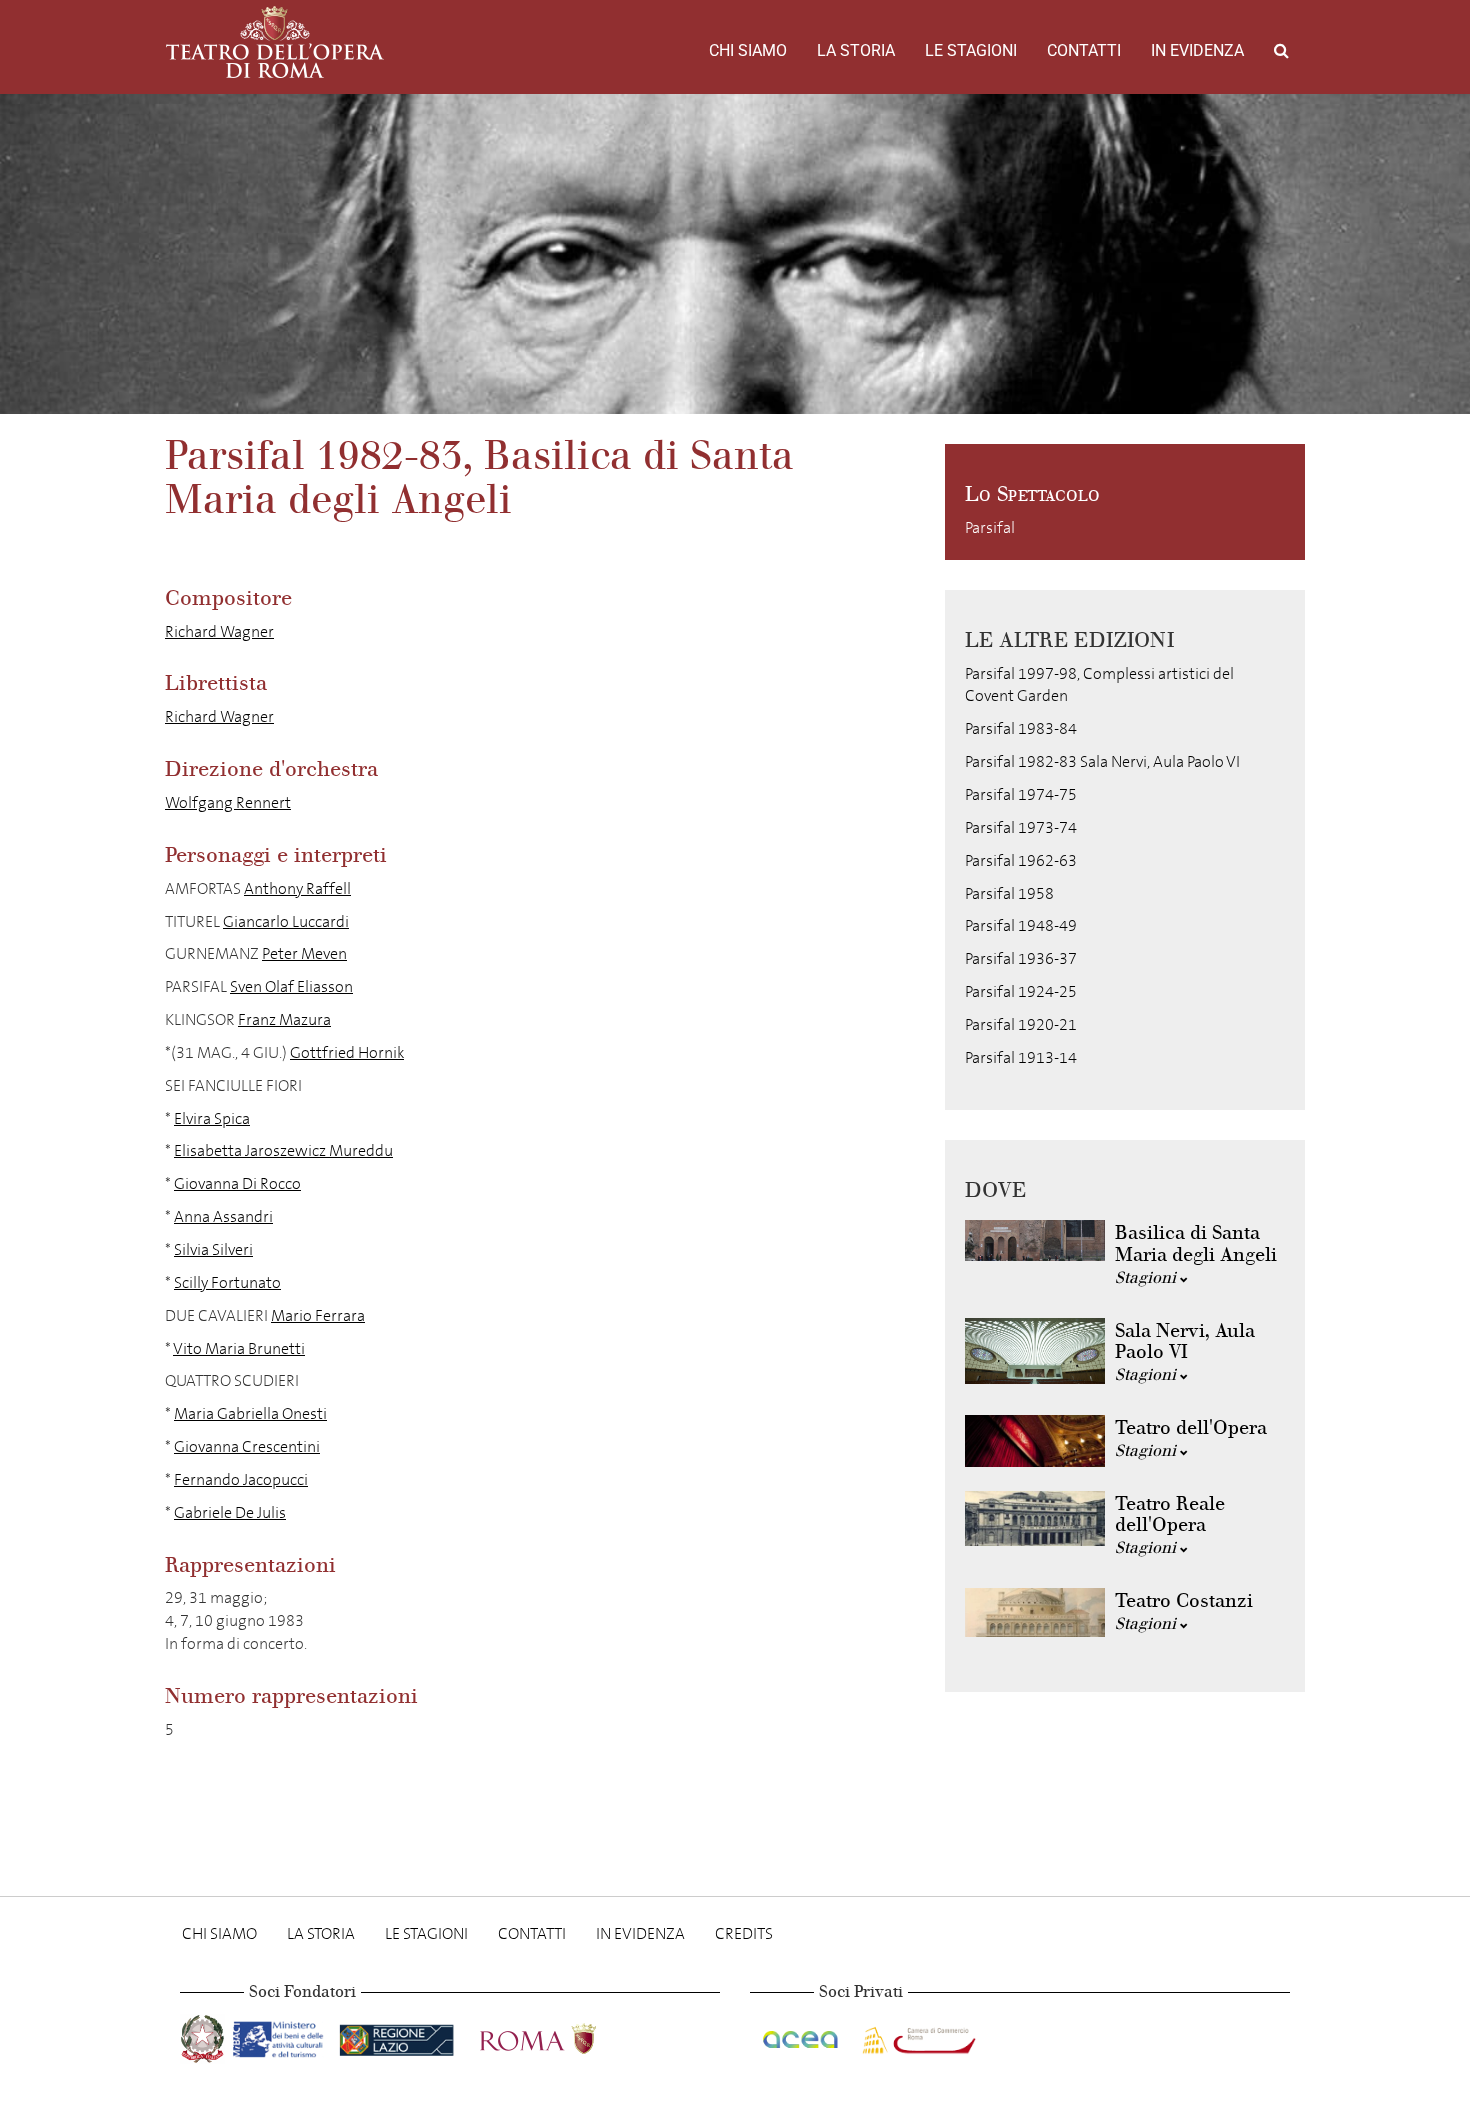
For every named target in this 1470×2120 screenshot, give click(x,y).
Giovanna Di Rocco (237, 1183)
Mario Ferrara (318, 1315)
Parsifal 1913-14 (1021, 1057)
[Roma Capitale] (564, 2034)
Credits (744, 1933)
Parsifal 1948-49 (1021, 925)
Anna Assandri (223, 1216)
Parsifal (990, 527)
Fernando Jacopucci (241, 1479)
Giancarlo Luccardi (286, 921)
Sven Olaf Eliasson (291, 986)
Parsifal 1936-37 (1021, 958)
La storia (856, 50)
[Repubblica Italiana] (204, 2034)
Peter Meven (304, 953)
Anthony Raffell (297, 888)
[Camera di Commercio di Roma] (917, 2034)
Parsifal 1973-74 (1021, 827)
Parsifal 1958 (1009, 893)
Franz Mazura (284, 1019)
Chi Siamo (748, 50)
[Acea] (802, 2034)
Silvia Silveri (213, 1249)
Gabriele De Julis (230, 1512)
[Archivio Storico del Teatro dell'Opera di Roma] (275, 42)
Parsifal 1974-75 (1021, 794)
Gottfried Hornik (347, 1052)
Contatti (1084, 50)
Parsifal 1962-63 (1021, 860)
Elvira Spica (212, 1118)
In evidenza (1197, 50)
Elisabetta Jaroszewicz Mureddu (283, 1150)
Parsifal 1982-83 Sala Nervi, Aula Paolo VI (1102, 761)
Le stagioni (971, 50)
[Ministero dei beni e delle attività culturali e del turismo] (282, 2034)
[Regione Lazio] (398, 2034)
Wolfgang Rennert (228, 802)
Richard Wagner (219, 631)
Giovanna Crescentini (247, 1446)
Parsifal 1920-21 (1021, 1024)
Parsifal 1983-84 (1021, 728)
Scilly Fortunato (227, 1282)
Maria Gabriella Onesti (250, 1413)
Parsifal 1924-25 (1021, 991)
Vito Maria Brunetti (239, 1348)
